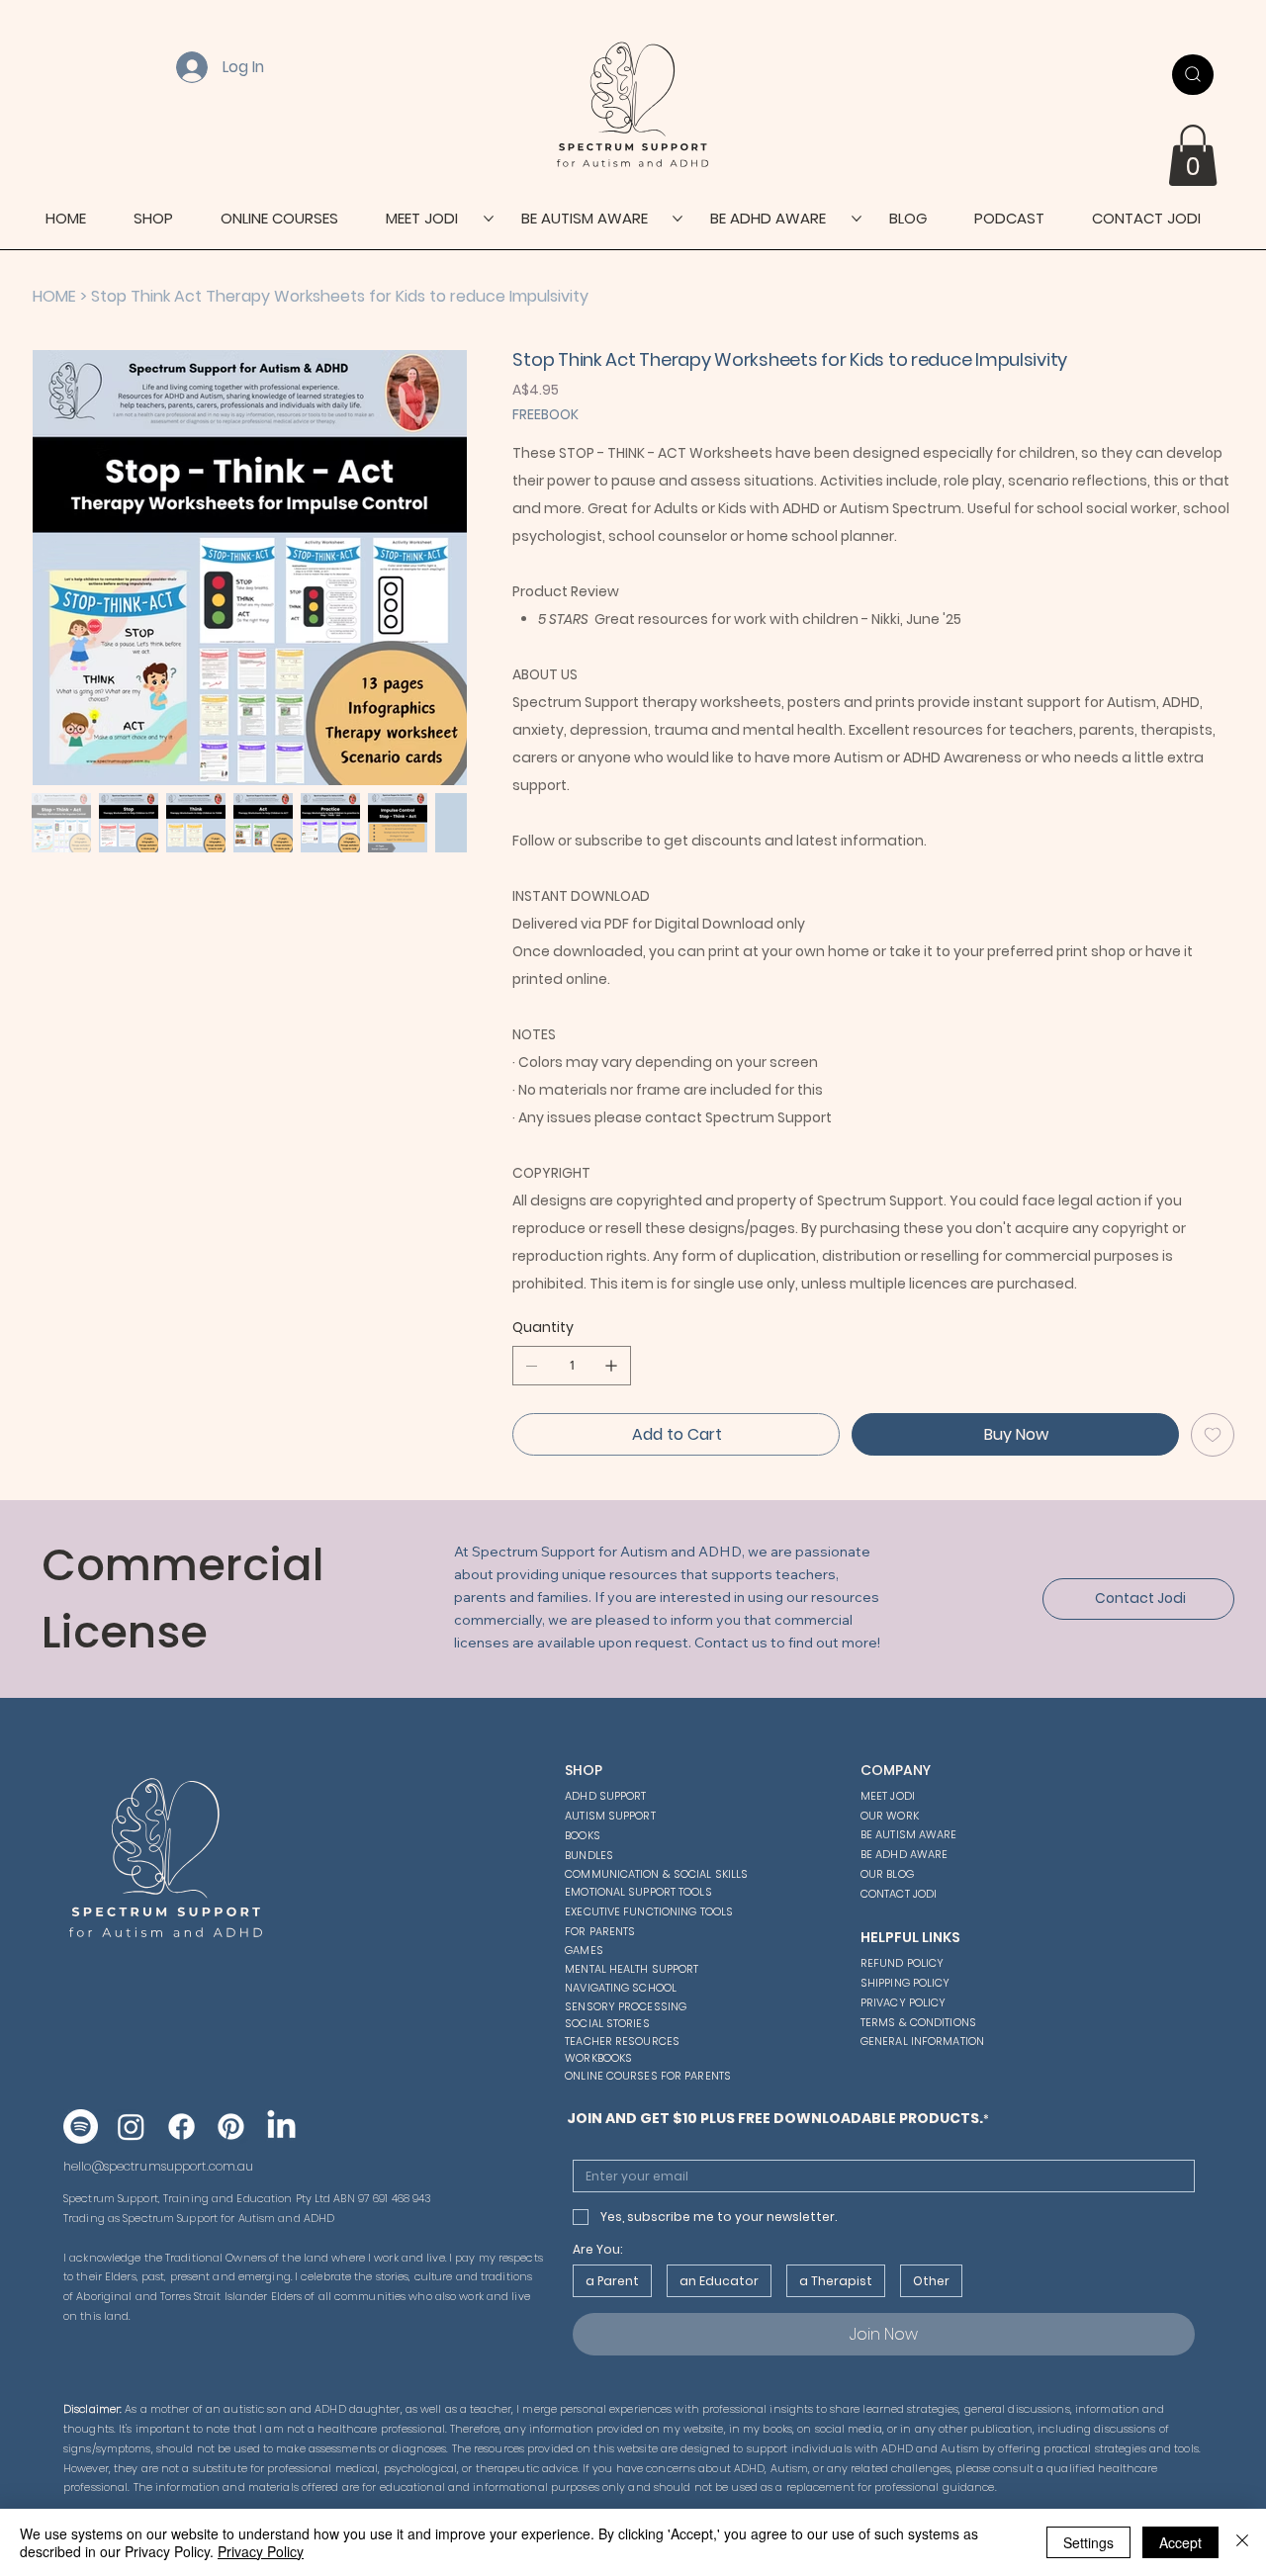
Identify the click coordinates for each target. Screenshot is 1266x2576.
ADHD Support (605, 1796)
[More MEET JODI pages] (489, 219)
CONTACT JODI (899, 1894)
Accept (1180, 2542)
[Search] (1193, 75)
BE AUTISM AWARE (909, 1834)
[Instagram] (131, 2127)
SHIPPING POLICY (905, 1983)
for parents (600, 1931)
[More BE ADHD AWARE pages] (857, 219)
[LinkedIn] (281, 2127)
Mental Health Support (632, 1969)
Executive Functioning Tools (649, 1911)
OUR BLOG (887, 1874)
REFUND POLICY (902, 1963)
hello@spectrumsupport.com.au (158, 2166)
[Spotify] (81, 2127)
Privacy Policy (261, 2551)
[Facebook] (181, 2127)
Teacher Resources (622, 2041)
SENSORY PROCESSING (626, 2006)
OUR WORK (890, 1816)
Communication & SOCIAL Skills (656, 1874)
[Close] (1242, 2542)
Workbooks (598, 2058)
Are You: (597, 2249)
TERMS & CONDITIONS (918, 2022)
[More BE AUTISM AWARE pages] (678, 219)
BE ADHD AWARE (904, 1854)
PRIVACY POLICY (904, 2002)
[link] (1193, 155)
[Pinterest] (231, 2127)
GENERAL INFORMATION (922, 2041)
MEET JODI (888, 1796)
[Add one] (611, 1366)
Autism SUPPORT (610, 1816)
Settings (1088, 2542)
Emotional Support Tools (638, 1892)
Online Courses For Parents (648, 2076)
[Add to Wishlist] (1213, 1435)
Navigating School (621, 1988)
